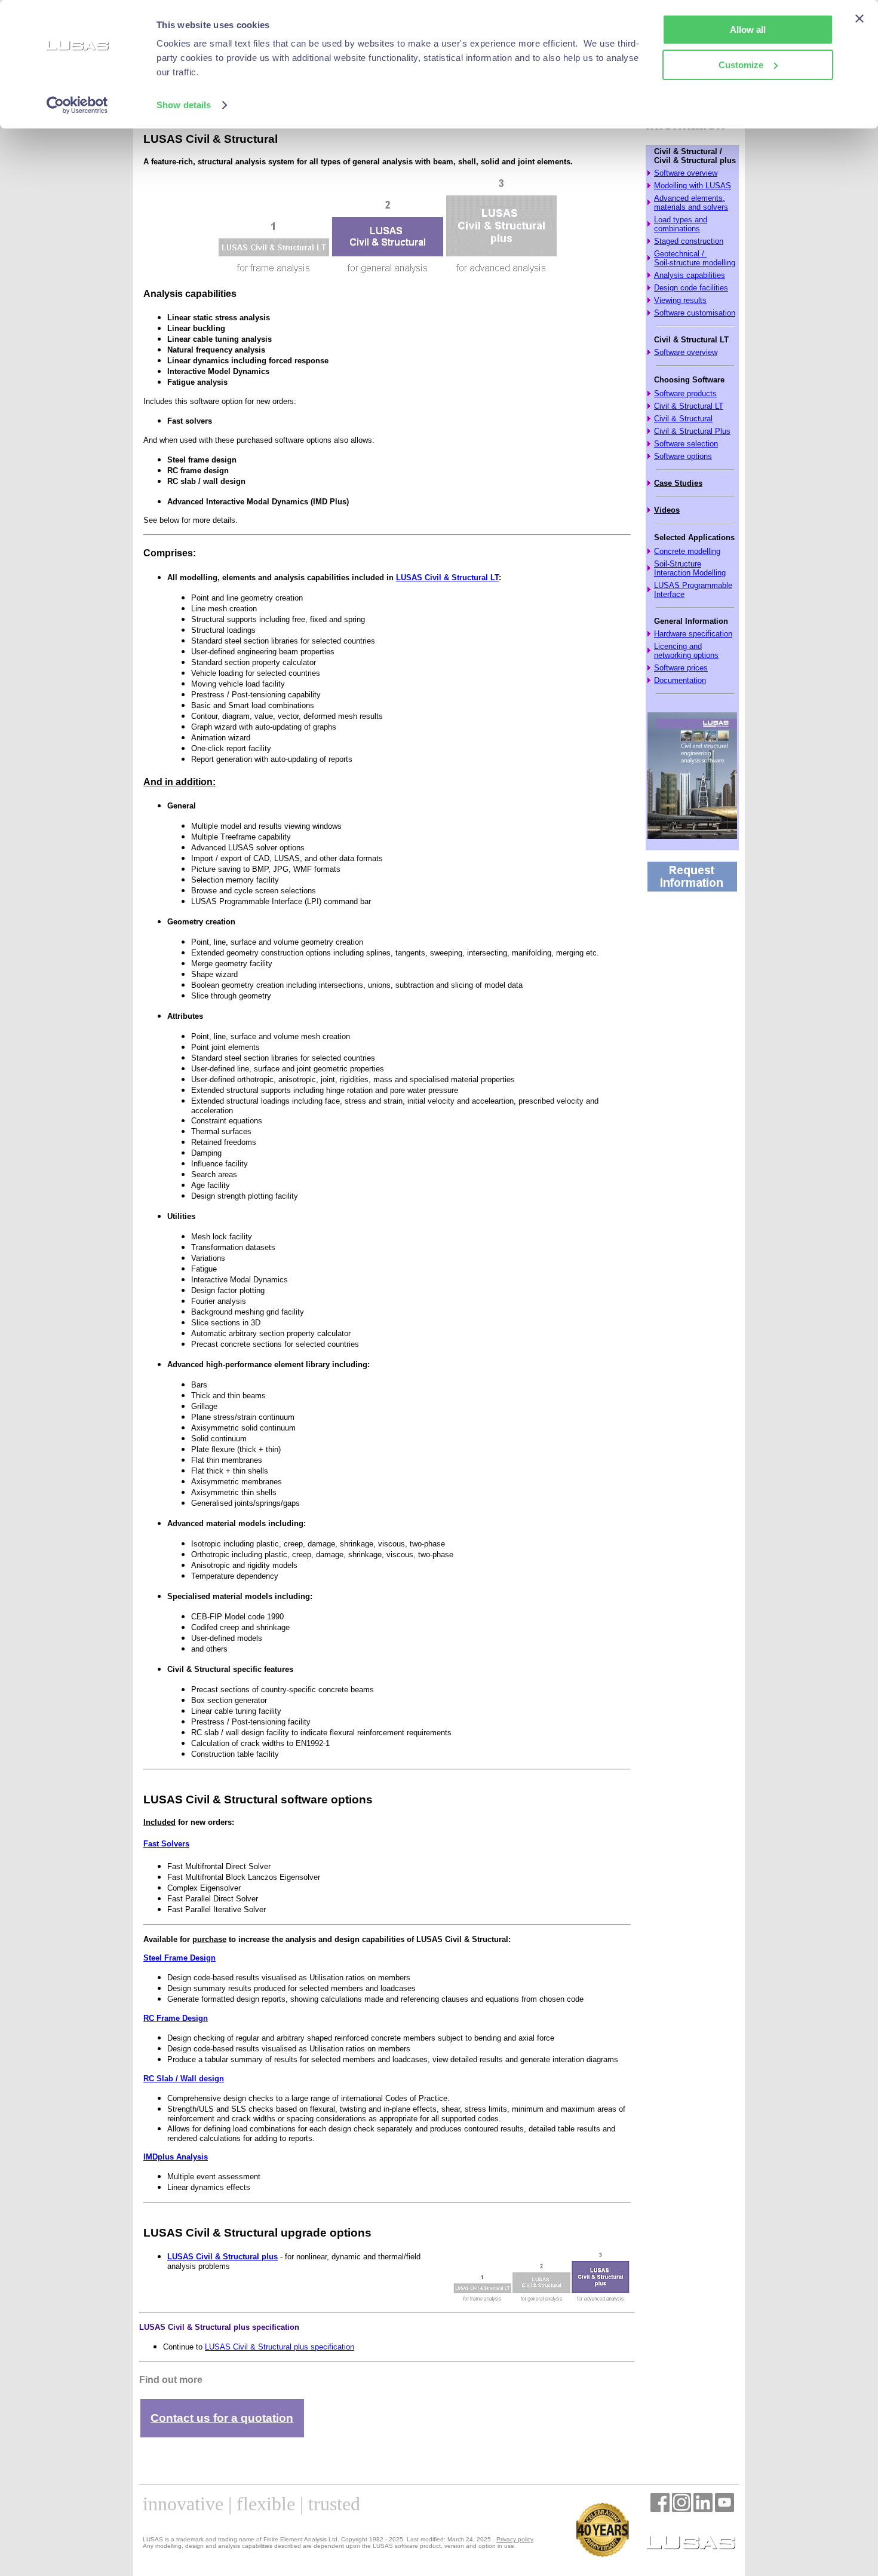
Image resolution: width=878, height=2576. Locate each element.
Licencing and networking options (686, 651)
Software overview (686, 173)
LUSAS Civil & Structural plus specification (280, 2347)
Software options (683, 456)
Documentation (680, 680)
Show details (184, 105)
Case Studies (678, 483)
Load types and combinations (681, 224)
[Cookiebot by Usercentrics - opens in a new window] (77, 105)
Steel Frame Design (179, 1958)
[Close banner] (859, 19)
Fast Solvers (166, 1844)
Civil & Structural (683, 419)
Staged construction (689, 241)
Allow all (748, 30)
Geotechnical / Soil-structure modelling (695, 258)
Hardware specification (693, 634)
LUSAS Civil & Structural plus (222, 2257)
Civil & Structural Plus (692, 431)
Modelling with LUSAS (693, 186)
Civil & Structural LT (689, 406)
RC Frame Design (176, 2018)
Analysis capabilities (690, 275)
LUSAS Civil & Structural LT (447, 578)
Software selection (686, 444)
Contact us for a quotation (222, 2418)
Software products (685, 393)
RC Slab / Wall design (184, 2079)
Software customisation (695, 313)
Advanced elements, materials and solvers (691, 203)
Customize (741, 65)
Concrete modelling (687, 551)
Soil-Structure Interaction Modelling (690, 568)
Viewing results (680, 300)
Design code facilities (691, 288)
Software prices (681, 668)
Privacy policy (515, 2539)
